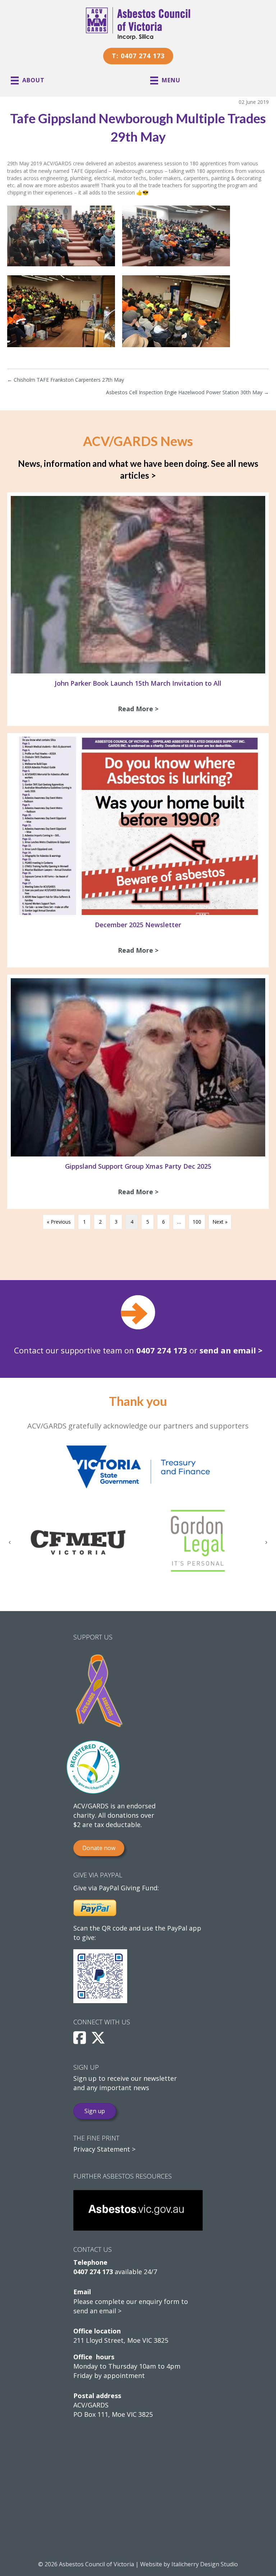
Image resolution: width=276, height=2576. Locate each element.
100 (197, 1222)
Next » (220, 1222)
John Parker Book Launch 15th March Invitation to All (138, 683)
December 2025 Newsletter (138, 925)
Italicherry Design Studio (205, 2564)
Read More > (140, 709)
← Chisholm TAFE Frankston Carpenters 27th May (66, 380)
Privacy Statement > (104, 2149)
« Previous (59, 1222)
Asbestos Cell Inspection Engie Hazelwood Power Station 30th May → (187, 392)
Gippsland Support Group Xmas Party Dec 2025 (138, 1166)
